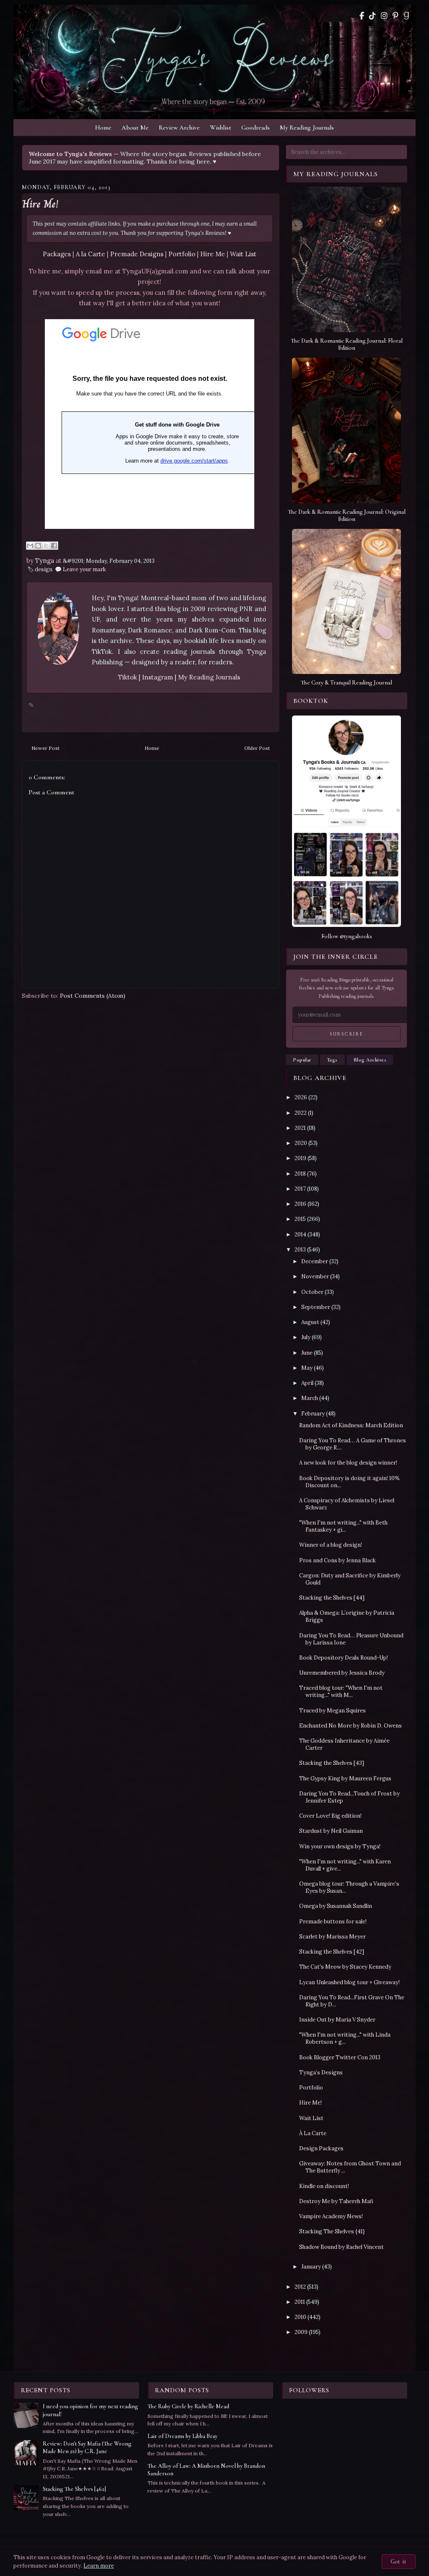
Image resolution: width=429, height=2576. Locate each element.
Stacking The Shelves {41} (332, 2231)
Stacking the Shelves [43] (332, 1763)
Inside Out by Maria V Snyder (337, 2020)
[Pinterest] (395, 16)
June (307, 1353)
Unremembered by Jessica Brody (342, 1673)
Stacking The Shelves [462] (74, 2489)
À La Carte (313, 2133)
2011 (300, 2302)
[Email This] (30, 546)
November (315, 1276)
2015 (300, 1219)
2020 (301, 1143)
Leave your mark (84, 569)
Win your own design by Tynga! (340, 1846)
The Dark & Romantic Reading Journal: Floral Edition (347, 344)
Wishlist (221, 127)
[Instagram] (384, 16)
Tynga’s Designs (321, 2073)
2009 (301, 2332)
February (313, 1414)
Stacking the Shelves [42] (332, 1952)
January (311, 2267)
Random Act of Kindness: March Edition (351, 1425)
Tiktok (128, 677)
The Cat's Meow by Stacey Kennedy (345, 1967)
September (316, 1307)
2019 (300, 1158)
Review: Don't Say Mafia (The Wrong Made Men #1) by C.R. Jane (87, 2447)
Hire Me (213, 254)
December (315, 1261)
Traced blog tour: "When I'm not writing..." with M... (341, 1691)
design (44, 569)
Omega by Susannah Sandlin (336, 1906)
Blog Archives (370, 1060)
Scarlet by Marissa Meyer (332, 1937)
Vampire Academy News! (331, 2216)
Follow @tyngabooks (347, 936)
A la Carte (90, 254)
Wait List (243, 254)
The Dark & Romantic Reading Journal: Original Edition (347, 515)
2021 (300, 1128)
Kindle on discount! (324, 2186)
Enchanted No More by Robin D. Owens (350, 1726)
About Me (135, 127)
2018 (300, 1174)
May (307, 1368)
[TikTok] (372, 16)
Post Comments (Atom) (93, 996)
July (306, 1337)
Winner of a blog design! (331, 1545)
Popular (302, 1060)
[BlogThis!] (38, 546)
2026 (301, 1097)
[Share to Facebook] (54, 546)
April (307, 1383)
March (310, 1398)
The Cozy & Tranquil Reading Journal (346, 683)
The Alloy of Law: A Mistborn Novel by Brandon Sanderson (206, 2470)
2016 (300, 1204)
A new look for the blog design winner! (348, 1463)
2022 (301, 1113)
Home (103, 127)
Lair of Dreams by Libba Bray (182, 2436)
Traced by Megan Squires (332, 1711)
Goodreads (256, 127)
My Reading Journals (307, 127)
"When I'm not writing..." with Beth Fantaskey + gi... (343, 1526)
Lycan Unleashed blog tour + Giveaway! (349, 1982)
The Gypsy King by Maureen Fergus (345, 1778)
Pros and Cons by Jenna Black (337, 1560)
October (312, 1292)
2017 (300, 1189)
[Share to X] (46, 546)
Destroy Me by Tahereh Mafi (336, 2201)
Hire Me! (40, 204)
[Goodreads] (406, 16)
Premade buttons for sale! (333, 1922)
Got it (399, 2562)
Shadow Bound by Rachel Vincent (341, 2247)
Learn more (99, 2566)
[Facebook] (362, 16)
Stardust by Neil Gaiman (331, 1831)
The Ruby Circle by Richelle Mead (188, 2406)
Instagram (158, 677)
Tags (332, 1060)
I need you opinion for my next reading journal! (90, 2410)
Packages (57, 254)
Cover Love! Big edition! (330, 1816)
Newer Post (45, 748)
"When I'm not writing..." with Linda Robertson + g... (345, 2038)
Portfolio (182, 254)
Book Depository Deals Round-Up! (344, 1658)
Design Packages (321, 2148)
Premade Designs (137, 254)
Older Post (257, 748)
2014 (300, 1235)
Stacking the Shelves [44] (332, 1598)
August (310, 1322)
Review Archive (179, 127)
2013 (300, 1250)
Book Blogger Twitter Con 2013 (340, 2057)
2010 (300, 2317)
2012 (300, 2287)
